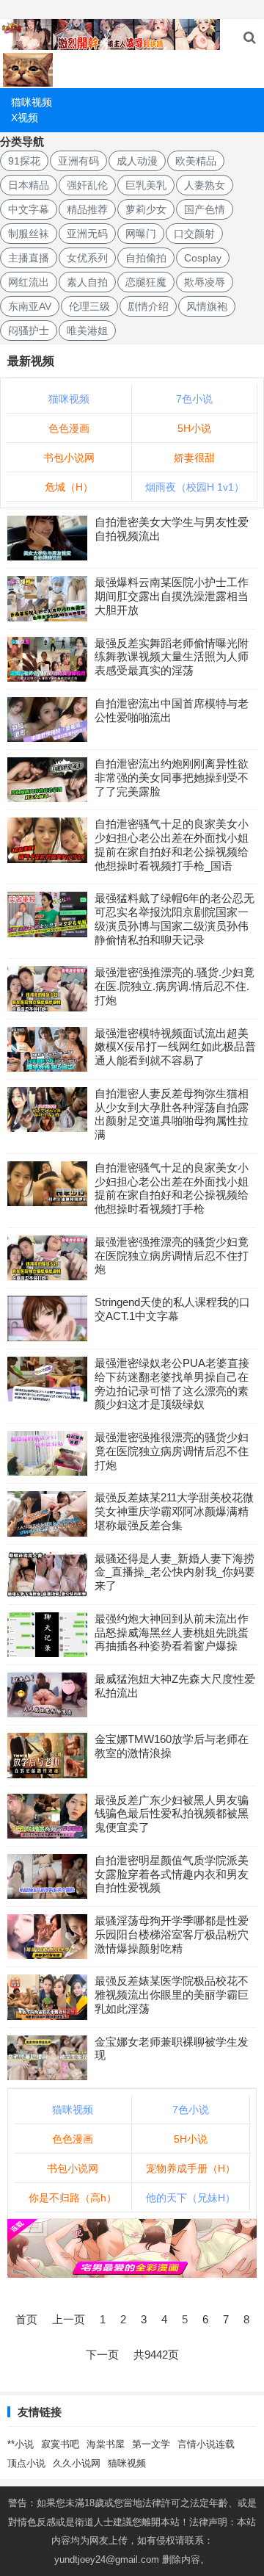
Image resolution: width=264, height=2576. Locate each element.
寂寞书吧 (60, 2444)
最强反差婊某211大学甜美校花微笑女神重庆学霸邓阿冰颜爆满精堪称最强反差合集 (174, 1511)
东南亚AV (30, 306)
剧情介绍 (148, 306)
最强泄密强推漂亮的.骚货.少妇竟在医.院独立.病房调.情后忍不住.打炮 (175, 986)
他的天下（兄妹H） (191, 2198)
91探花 (24, 161)
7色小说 (194, 399)
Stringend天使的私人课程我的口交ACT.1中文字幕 (172, 1309)
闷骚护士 (29, 331)
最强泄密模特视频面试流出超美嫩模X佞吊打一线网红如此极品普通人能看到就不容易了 (175, 1047)
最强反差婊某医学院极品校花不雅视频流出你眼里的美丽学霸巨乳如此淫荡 (172, 1995)
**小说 (21, 2444)
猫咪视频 (32, 102)
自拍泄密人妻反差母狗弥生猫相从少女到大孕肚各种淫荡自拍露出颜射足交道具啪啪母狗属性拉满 (172, 1114)
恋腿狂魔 (146, 282)
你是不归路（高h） (73, 2198)
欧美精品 (196, 161)
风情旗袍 (207, 306)
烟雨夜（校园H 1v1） (195, 487)
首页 (26, 2319)
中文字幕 (29, 209)
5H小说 (194, 428)
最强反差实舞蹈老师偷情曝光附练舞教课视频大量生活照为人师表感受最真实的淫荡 (172, 657)
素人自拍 (87, 282)
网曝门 (141, 234)
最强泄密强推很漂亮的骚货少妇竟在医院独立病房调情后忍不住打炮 (172, 1451)
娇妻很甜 (194, 458)
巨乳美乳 (146, 185)
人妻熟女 (205, 185)
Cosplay (203, 258)
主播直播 (29, 258)
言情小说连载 (206, 2444)
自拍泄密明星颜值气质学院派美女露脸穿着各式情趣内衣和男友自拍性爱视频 (172, 1874)
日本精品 (29, 185)
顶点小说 (26, 2463)
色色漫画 (69, 428)
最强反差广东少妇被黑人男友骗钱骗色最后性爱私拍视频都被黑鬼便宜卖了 (172, 1814)
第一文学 (151, 2444)
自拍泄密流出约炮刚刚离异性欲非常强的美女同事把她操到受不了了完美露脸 (172, 778)
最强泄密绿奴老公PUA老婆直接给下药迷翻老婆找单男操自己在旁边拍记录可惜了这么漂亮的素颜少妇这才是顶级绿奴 (172, 1383)
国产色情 (205, 209)
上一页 (69, 2319)
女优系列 (87, 258)
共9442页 (156, 2355)
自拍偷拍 (146, 258)
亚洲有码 (78, 161)
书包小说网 (69, 458)
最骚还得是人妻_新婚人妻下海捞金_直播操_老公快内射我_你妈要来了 (175, 1572)
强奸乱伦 (87, 185)
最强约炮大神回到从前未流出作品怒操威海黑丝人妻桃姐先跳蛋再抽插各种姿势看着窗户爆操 (172, 1632)
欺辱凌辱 (205, 282)
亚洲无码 (87, 234)
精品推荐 (87, 209)
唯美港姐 (87, 331)
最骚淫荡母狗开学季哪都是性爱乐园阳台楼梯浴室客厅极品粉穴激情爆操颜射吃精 (172, 1934)
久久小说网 (77, 2463)
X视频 (25, 118)
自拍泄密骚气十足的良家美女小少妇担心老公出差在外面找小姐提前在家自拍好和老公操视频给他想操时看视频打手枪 (172, 1188)
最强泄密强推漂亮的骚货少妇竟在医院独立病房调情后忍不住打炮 (172, 1256)
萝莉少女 (146, 209)
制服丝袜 (29, 234)
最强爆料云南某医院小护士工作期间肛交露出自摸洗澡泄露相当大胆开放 (172, 596)
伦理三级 (89, 306)
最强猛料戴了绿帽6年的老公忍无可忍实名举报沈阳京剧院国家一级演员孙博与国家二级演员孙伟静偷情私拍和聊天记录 (175, 919)
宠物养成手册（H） (191, 2168)
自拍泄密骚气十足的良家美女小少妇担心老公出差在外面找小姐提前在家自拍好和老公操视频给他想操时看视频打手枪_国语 (172, 844)
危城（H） (69, 487)
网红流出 (29, 282)
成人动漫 (137, 161)
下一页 (102, 2355)
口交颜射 (194, 234)
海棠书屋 (106, 2444)
